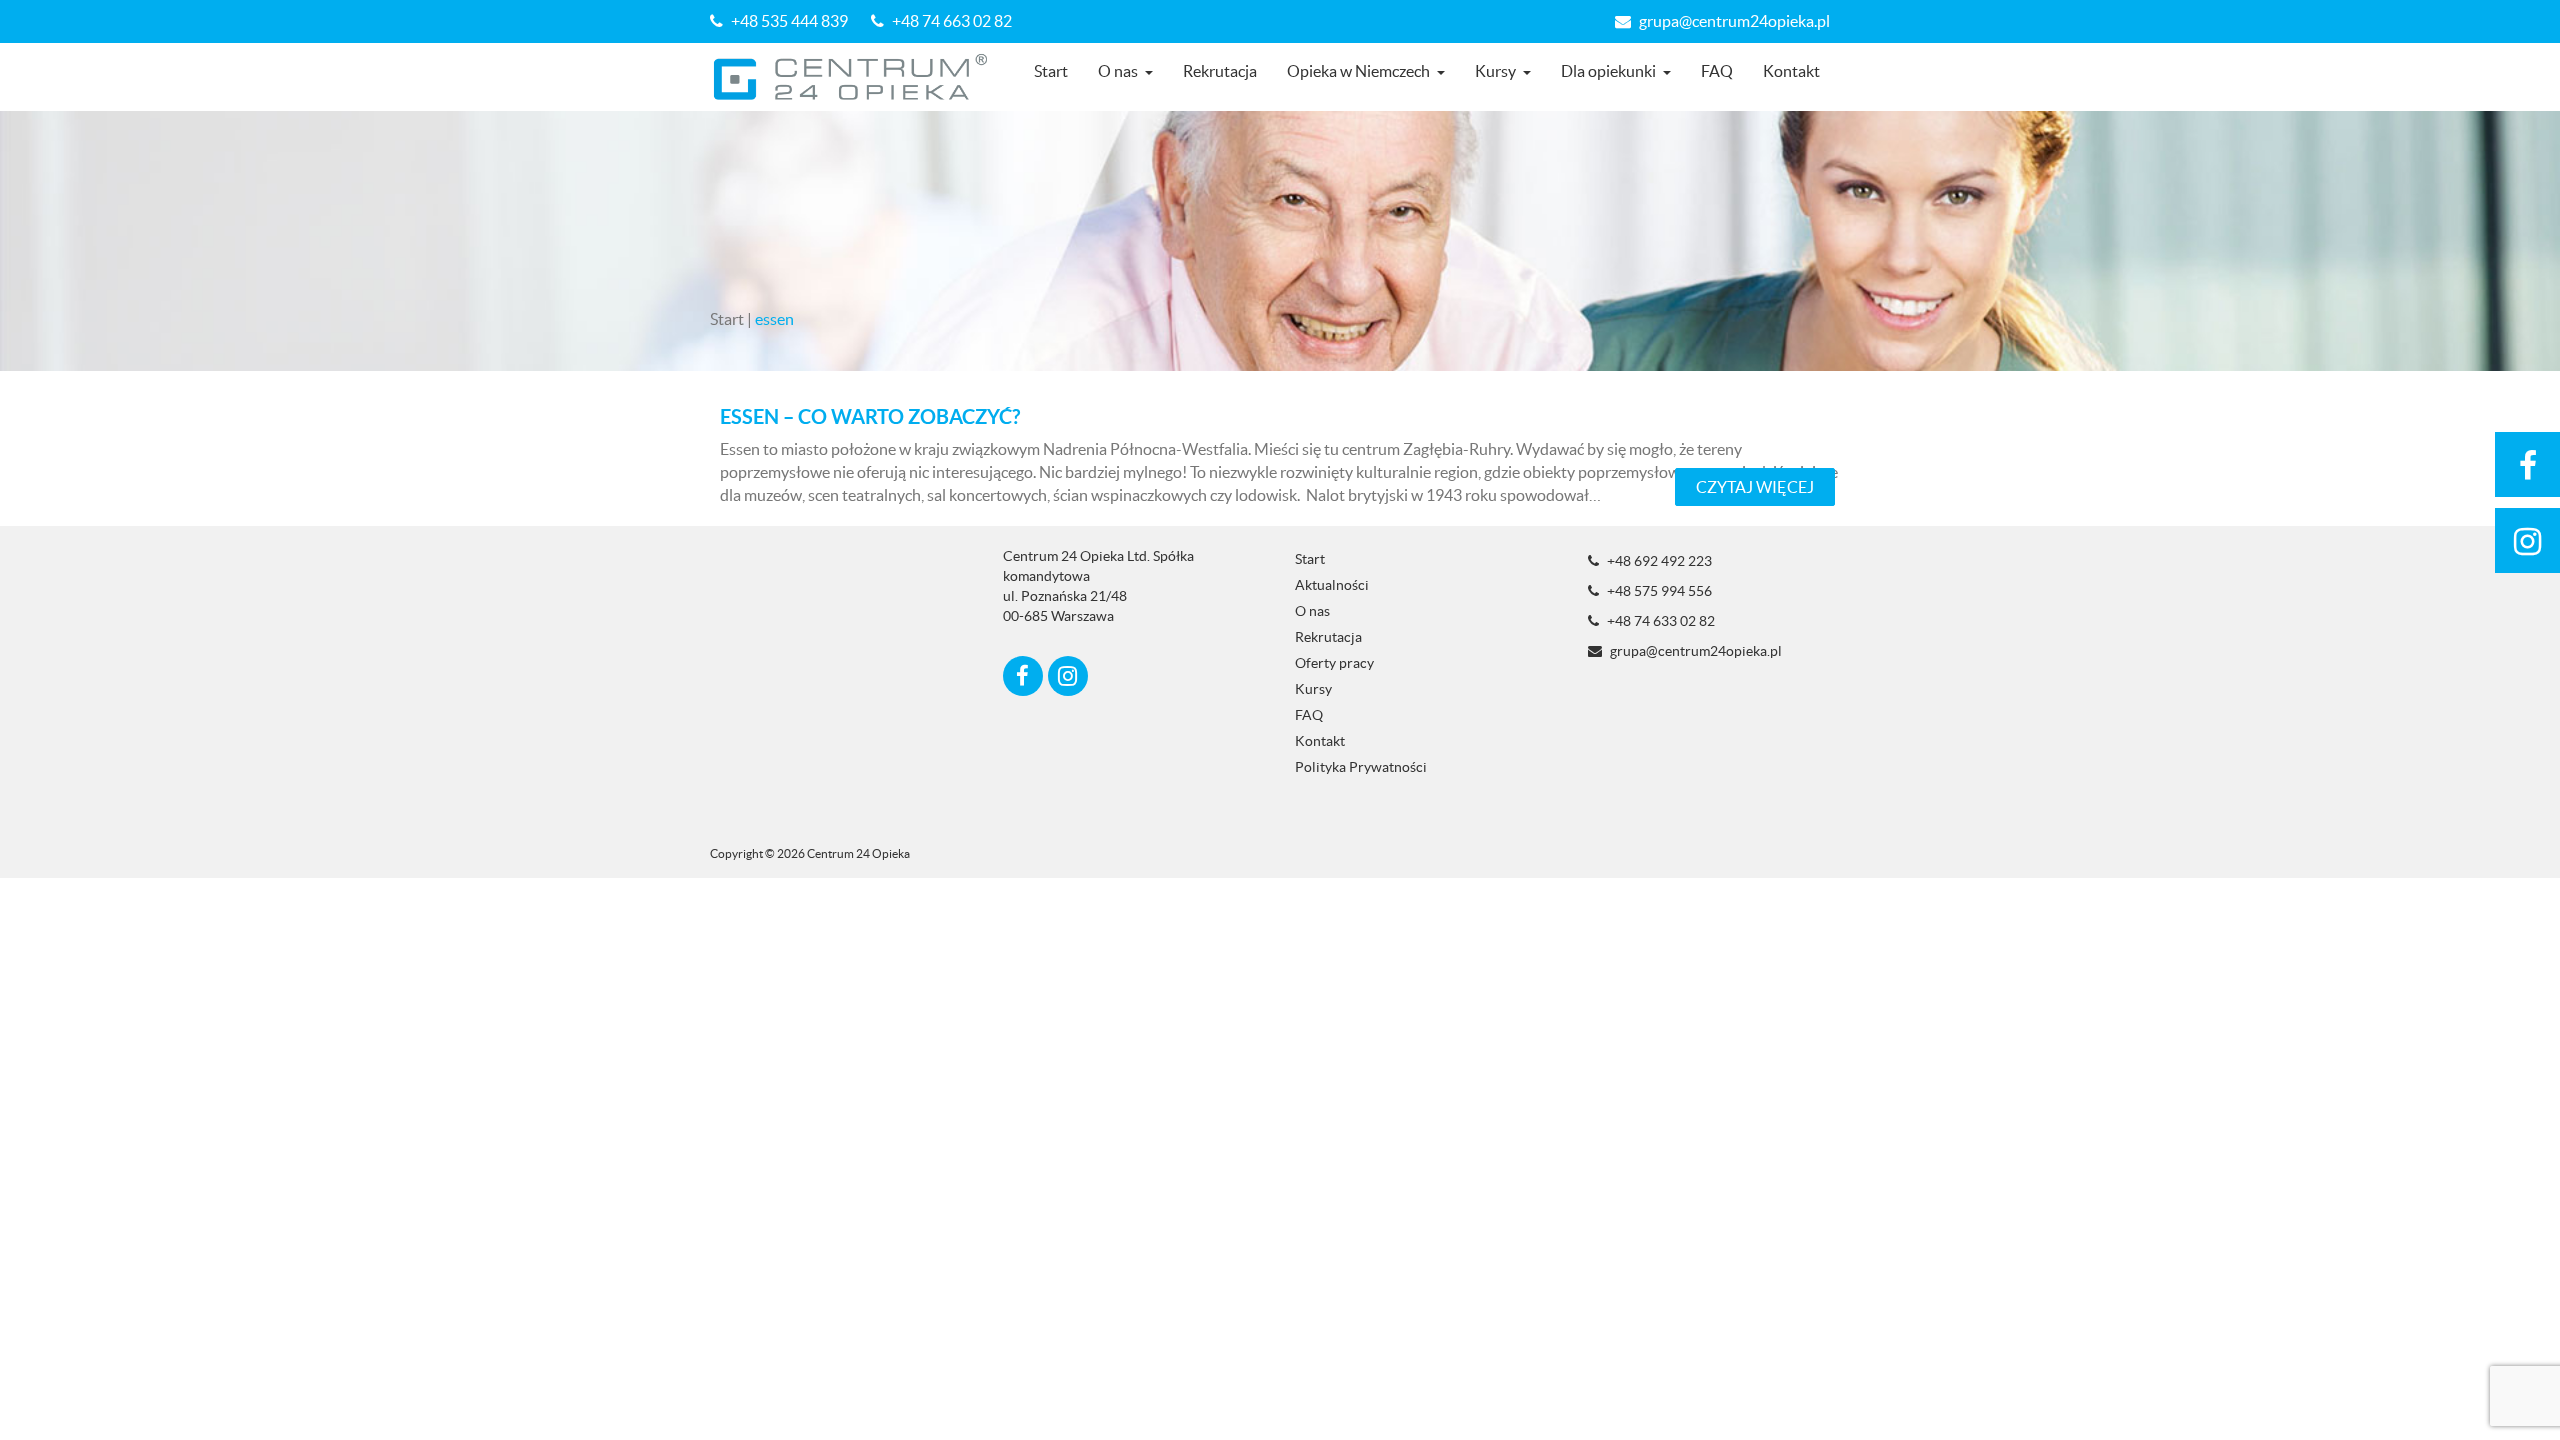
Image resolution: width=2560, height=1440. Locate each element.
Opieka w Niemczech (1358, 71)
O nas (1118, 71)
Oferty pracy (1334, 663)
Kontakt (1791, 71)
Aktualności (1332, 585)
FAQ (1717, 71)
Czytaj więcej (1755, 487)
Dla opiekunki (1608, 71)
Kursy (1495, 71)
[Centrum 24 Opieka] (858, 77)
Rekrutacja (1220, 71)
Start (1051, 71)
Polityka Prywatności (1361, 767)
